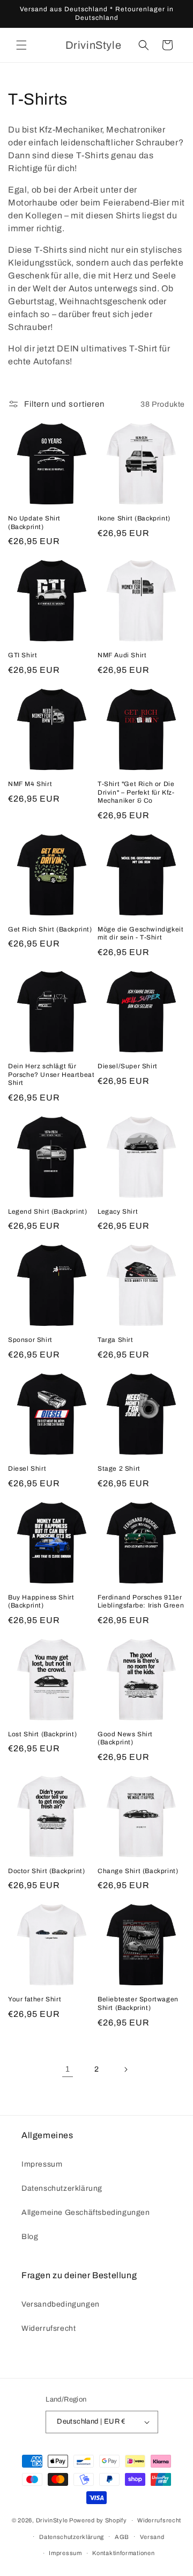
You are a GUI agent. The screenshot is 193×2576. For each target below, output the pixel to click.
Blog (30, 2237)
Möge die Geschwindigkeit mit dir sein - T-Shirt (140, 934)
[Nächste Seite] (125, 2069)
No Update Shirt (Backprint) (34, 523)
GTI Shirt (23, 655)
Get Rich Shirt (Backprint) (50, 929)
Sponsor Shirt (30, 1340)
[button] (21, 45)
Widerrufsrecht (49, 2328)
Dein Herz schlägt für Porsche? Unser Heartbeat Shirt (51, 1074)
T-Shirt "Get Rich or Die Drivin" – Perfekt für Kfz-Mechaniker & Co (136, 792)
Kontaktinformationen (123, 2553)
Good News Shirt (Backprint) (125, 1738)
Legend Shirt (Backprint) (47, 1212)
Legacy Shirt (118, 1212)
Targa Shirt (116, 1340)
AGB (122, 2537)
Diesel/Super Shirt (128, 1066)
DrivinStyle (52, 2520)
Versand (152, 2537)
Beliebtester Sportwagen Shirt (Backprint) (138, 2003)
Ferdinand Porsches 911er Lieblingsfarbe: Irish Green (141, 1602)
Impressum (42, 2164)
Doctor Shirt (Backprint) (46, 1871)
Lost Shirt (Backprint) (42, 1734)
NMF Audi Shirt (122, 655)
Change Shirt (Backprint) (138, 1871)
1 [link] (68, 2069)
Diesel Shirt (27, 1469)
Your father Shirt (35, 1999)
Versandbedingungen (61, 2304)
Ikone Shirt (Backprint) (134, 518)
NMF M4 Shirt (30, 784)
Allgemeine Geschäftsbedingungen (86, 2212)
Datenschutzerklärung (62, 2188)
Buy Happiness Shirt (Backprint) (41, 1602)
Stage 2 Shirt (119, 1469)
